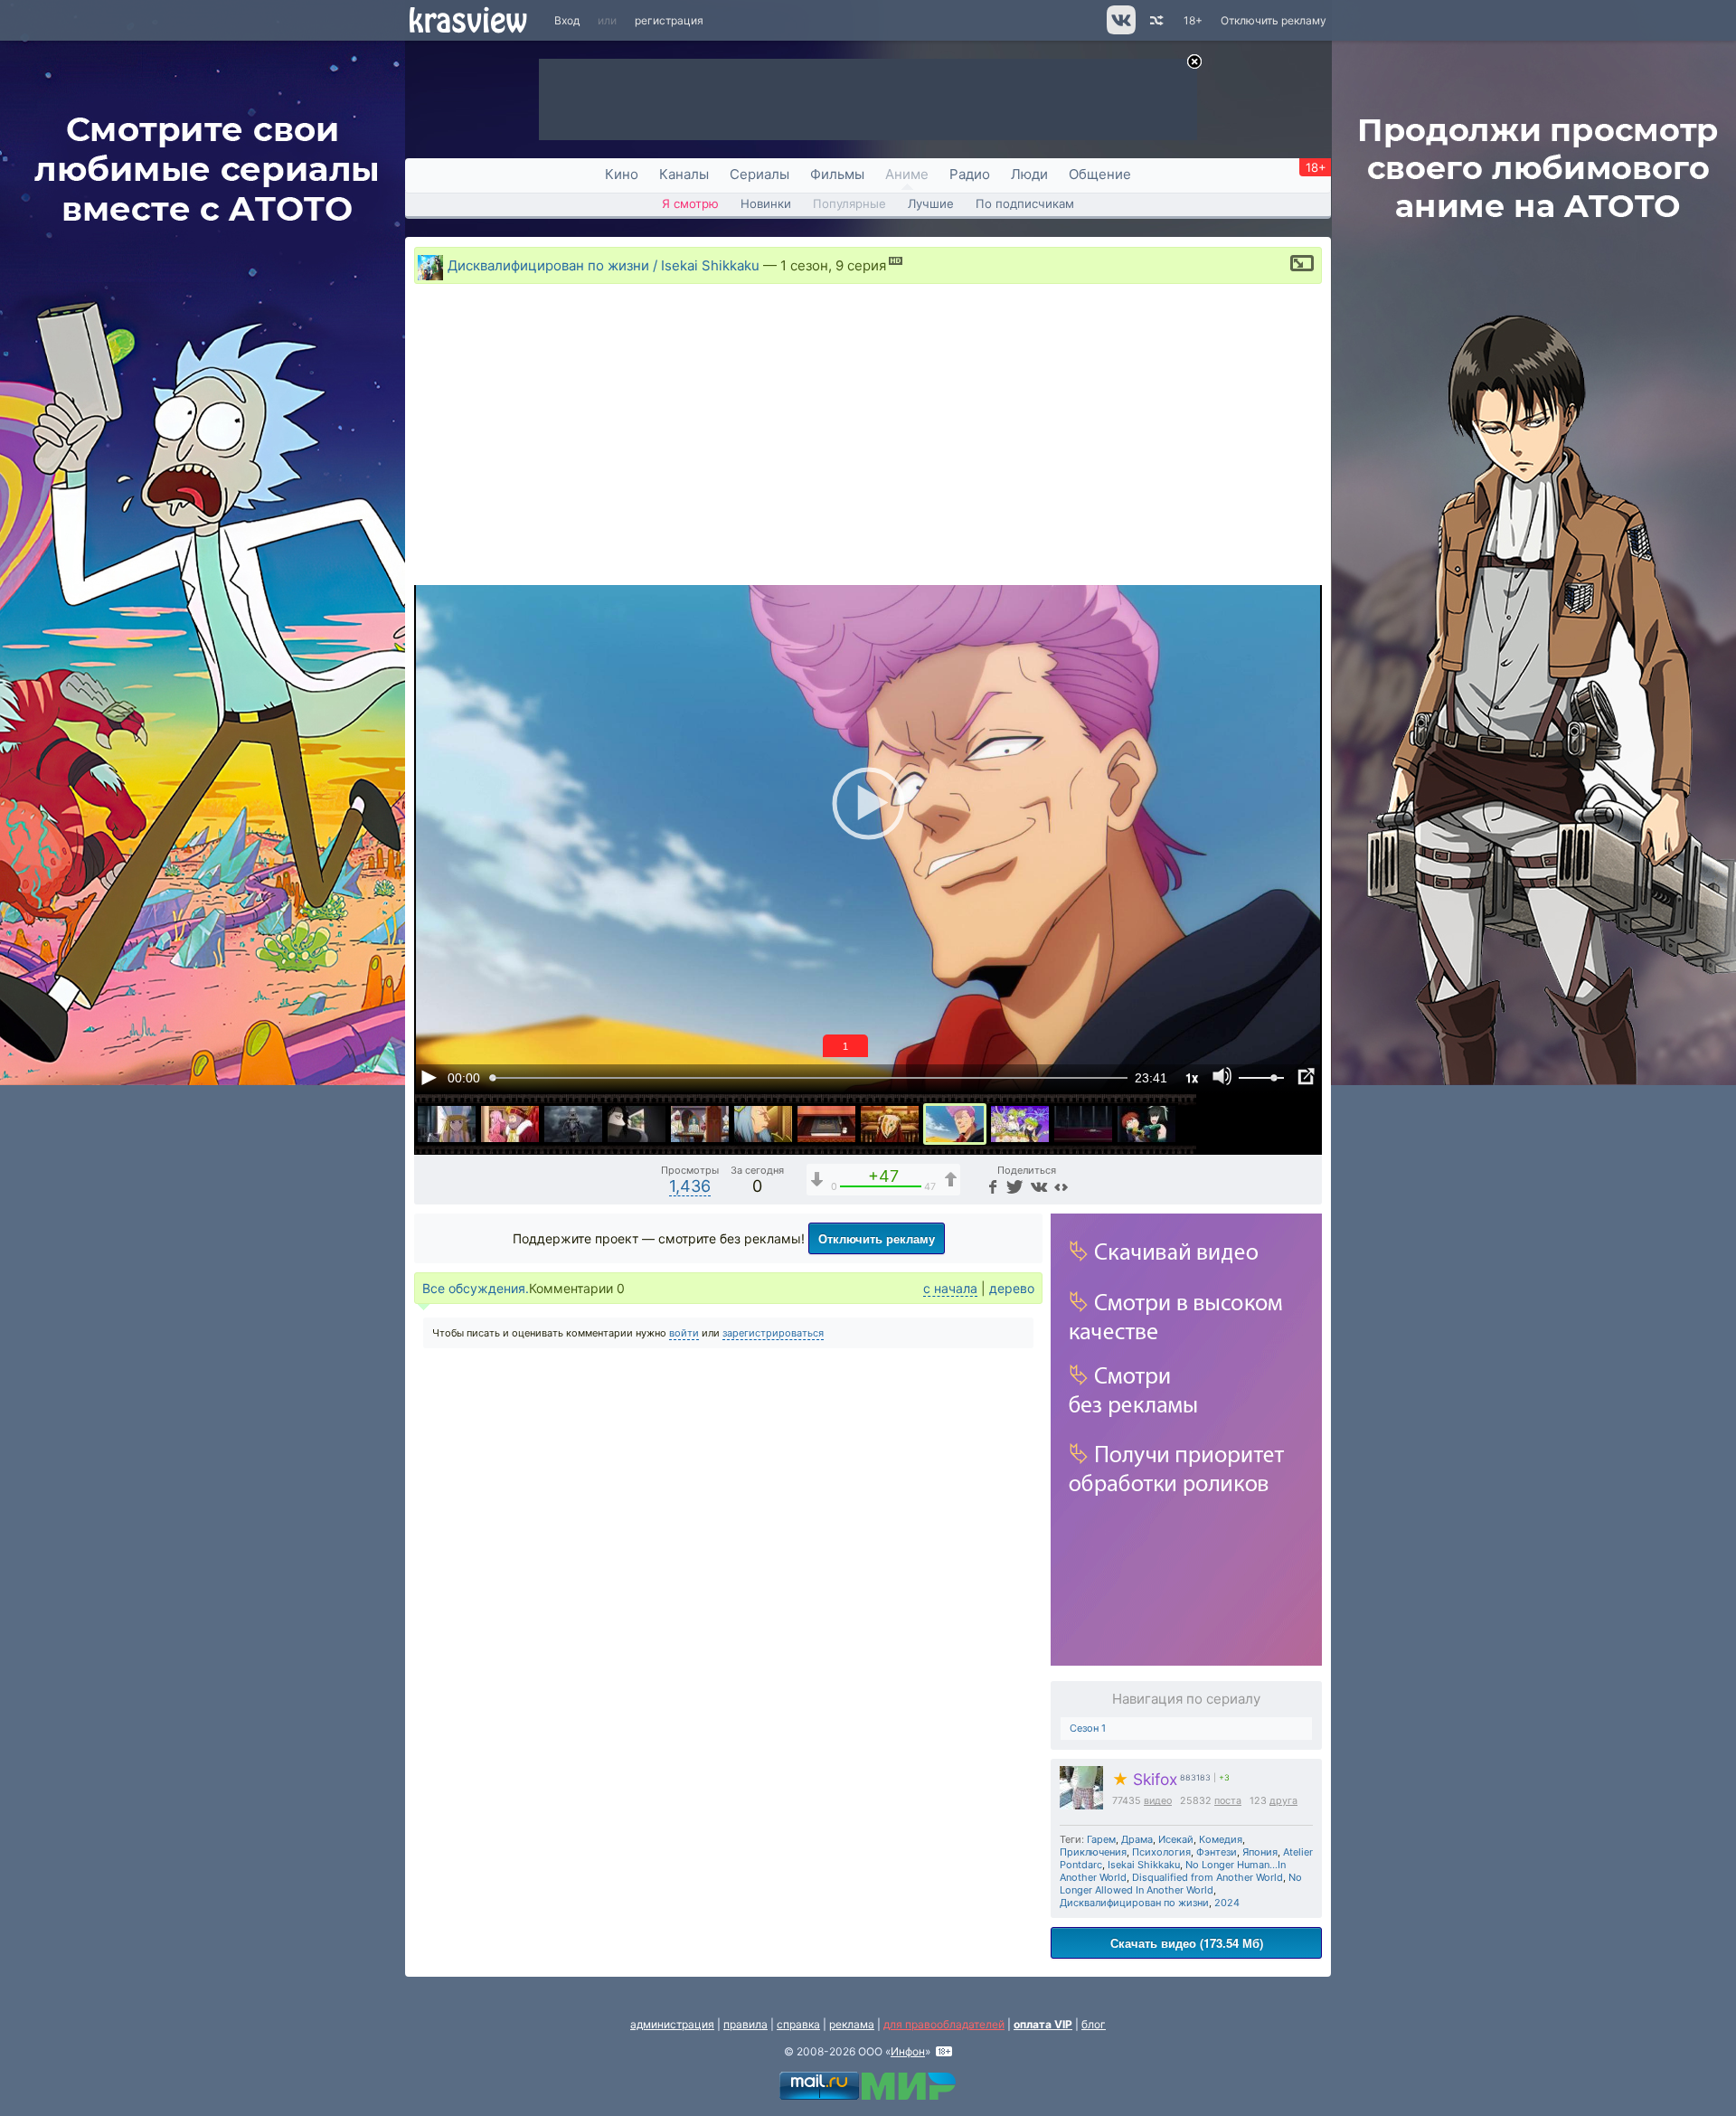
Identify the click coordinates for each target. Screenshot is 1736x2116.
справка (798, 2024)
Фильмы (837, 174)
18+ (1193, 20)
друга (1283, 1801)
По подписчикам (1025, 203)
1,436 (690, 1186)
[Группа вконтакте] (1120, 30)
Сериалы (759, 174)
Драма (1137, 1839)
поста (1228, 1801)
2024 (1227, 1903)
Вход (567, 20)
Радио (970, 174)
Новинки (766, 203)
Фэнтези (1217, 1852)
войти (684, 1333)
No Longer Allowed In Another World (1181, 1884)
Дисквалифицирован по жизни (1134, 1903)
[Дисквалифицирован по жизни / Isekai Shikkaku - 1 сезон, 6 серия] (763, 1124)
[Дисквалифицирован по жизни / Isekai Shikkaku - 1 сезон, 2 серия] (510, 1124)
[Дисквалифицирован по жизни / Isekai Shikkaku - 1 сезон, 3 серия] (573, 1124)
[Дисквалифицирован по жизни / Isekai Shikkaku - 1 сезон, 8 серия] (890, 1124)
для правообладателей (944, 2024)
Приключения (1093, 1852)
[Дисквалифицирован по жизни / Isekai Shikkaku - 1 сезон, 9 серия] (955, 1124)
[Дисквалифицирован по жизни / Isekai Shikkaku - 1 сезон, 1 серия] (447, 1124)
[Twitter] (1013, 1186)
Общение (1100, 174)
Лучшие (931, 203)
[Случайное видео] (1155, 20)
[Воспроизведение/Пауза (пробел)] (429, 1077)
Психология (1161, 1852)
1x (1192, 1077)
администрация (672, 2024)
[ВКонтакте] (1037, 1186)
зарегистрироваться (773, 1333)
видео (1158, 1801)
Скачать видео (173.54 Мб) (1187, 1943)
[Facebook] (991, 1186)
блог (1094, 2024)
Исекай (1176, 1839)
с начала (950, 1288)
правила (745, 2024)
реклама (852, 2024)
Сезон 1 (1088, 1728)
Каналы (684, 174)
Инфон (908, 2051)
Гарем (1101, 1839)
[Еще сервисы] (1061, 1186)
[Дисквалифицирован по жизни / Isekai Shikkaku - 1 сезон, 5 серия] (700, 1124)
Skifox (1145, 1779)
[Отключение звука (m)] (1222, 1077)
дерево (1012, 1288)
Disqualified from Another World (1208, 1877)
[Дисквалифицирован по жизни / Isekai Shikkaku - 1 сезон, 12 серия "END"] (1146, 1124)
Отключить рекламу (1274, 20)
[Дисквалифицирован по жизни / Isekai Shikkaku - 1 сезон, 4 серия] (637, 1124)
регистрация (669, 20)
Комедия (1221, 1839)
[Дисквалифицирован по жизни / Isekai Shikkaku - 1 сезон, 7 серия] (826, 1124)
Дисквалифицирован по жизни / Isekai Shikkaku (604, 265)
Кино (622, 174)
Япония (1260, 1852)
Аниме (907, 174)
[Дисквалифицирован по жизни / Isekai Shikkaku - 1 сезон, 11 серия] (1083, 1124)
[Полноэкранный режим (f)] (1306, 1077)
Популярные (849, 203)
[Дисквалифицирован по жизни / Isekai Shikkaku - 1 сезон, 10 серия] (1020, 1124)
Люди (1029, 174)
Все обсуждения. (476, 1288)
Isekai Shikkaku (1144, 1865)
